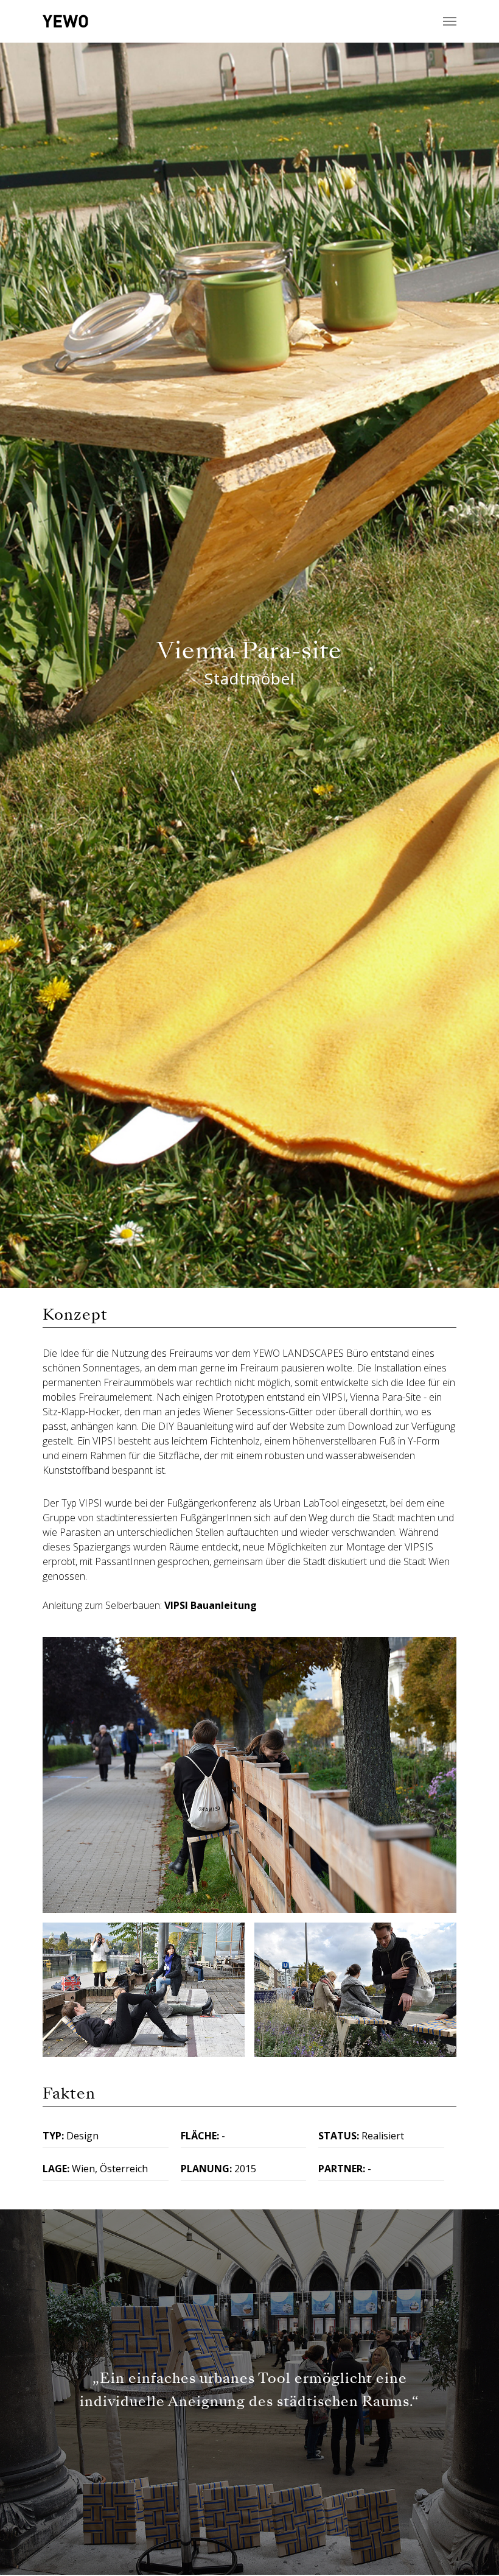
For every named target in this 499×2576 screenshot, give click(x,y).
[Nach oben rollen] (472, 2549)
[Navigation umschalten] (450, 21)
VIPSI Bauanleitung (211, 1605)
